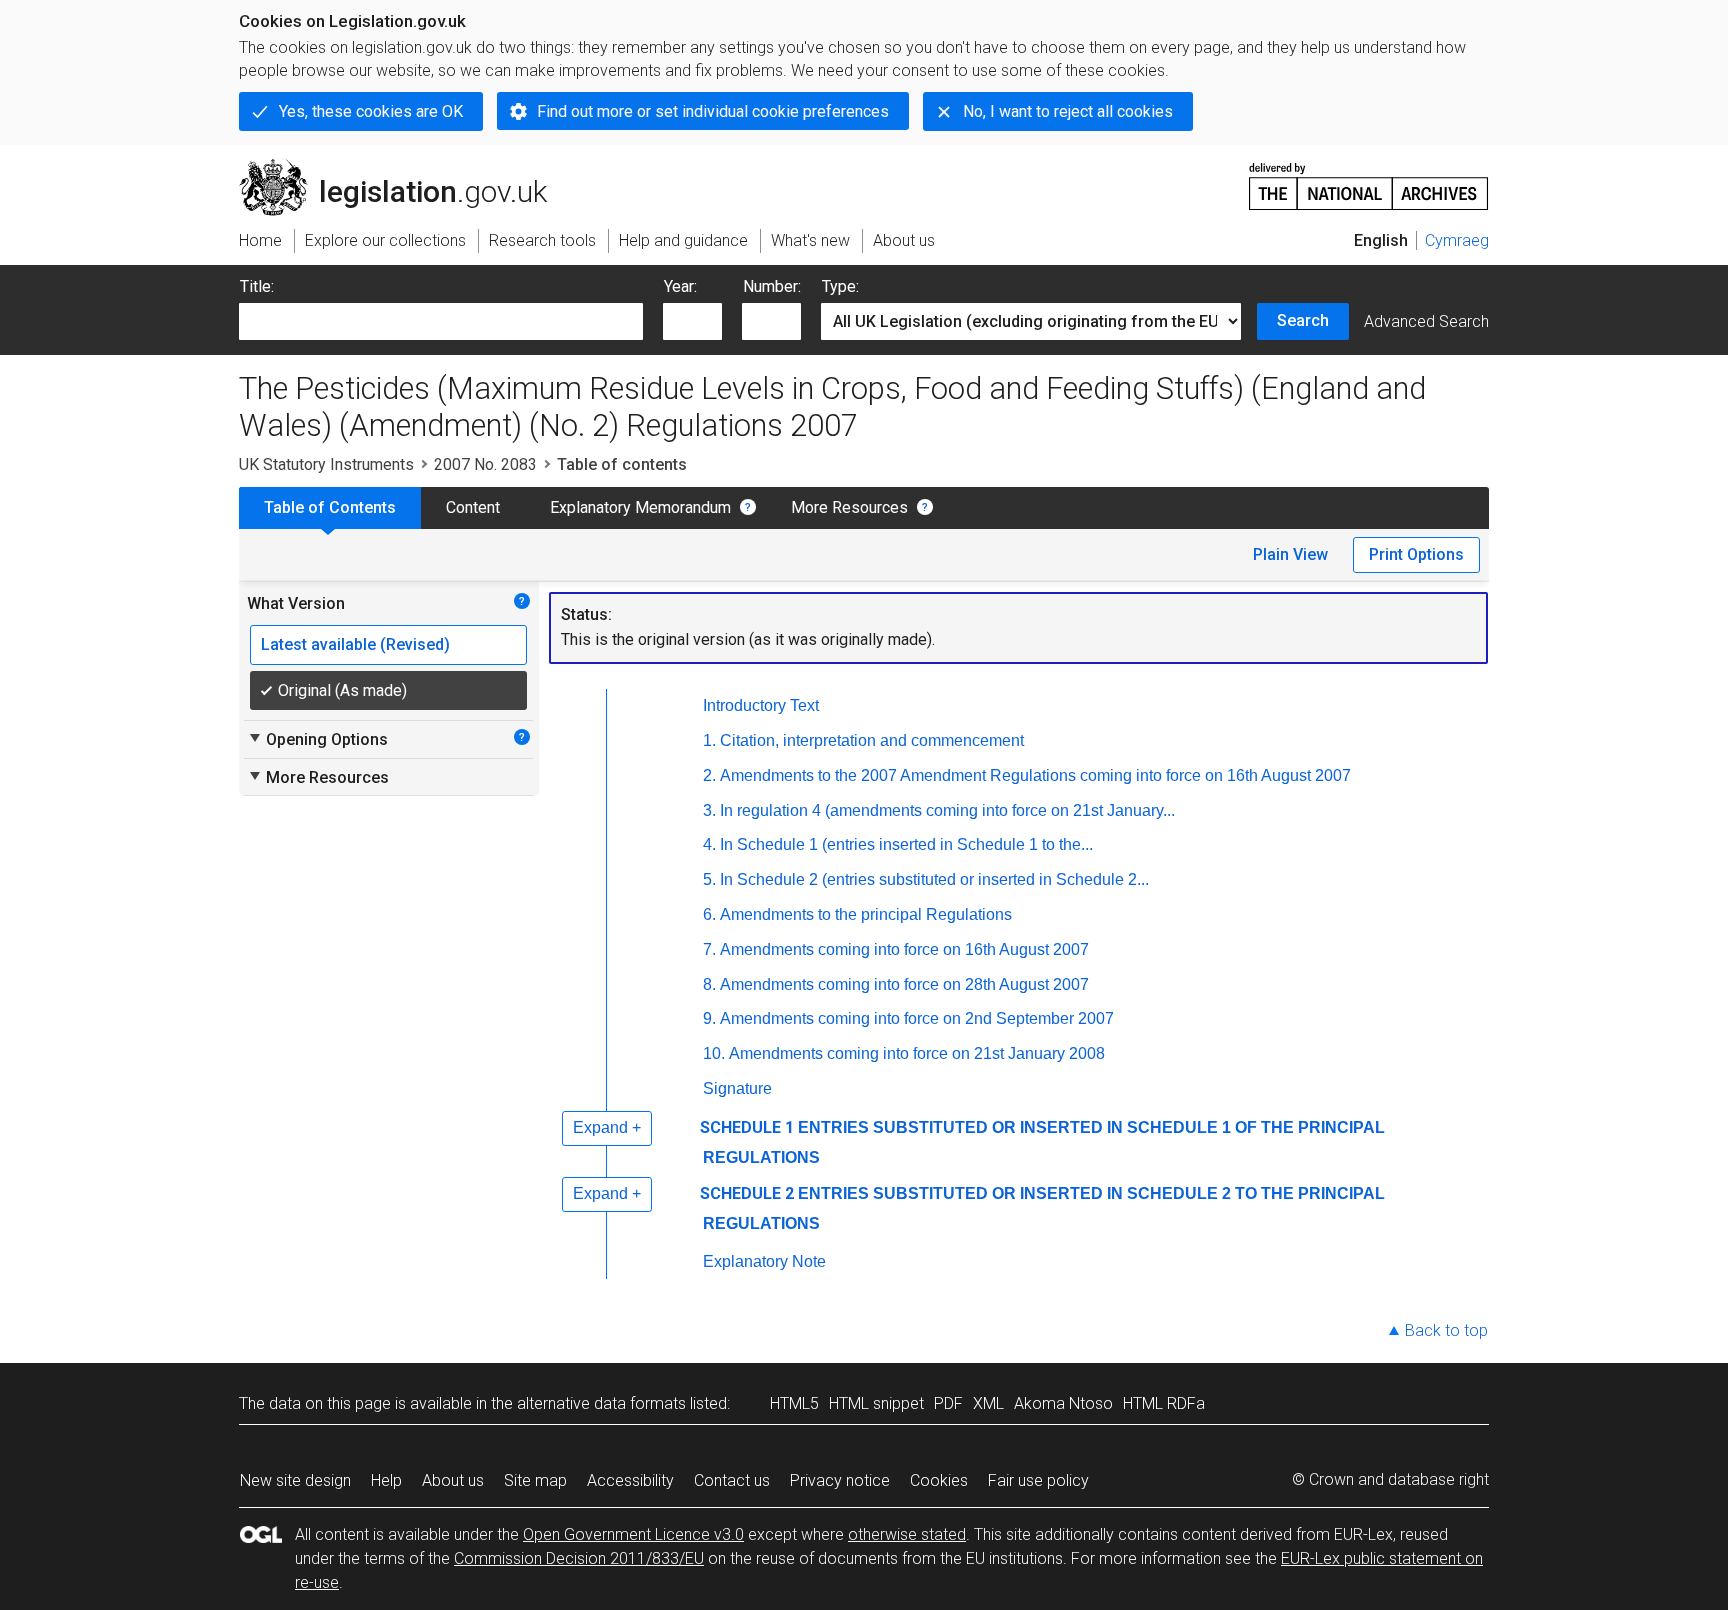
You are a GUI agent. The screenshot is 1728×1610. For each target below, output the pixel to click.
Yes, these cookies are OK (371, 111)
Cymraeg (1457, 240)
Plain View (1290, 554)
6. (709, 914)
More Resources (849, 507)
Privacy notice (840, 1480)
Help (386, 1480)
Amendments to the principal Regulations (866, 914)
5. (709, 879)
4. (709, 844)
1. (709, 740)
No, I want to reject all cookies (1068, 111)
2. (709, 775)
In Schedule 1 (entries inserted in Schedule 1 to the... (906, 844)
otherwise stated (907, 1534)
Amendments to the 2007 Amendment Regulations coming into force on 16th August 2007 (1035, 775)
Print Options (1416, 554)
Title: (257, 286)
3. (709, 810)
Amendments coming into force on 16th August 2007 (904, 949)
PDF (948, 1403)
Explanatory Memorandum (640, 507)
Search (1303, 320)
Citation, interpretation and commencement (872, 740)
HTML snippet (876, 1403)
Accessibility (630, 1480)
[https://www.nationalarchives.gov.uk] (1369, 178)
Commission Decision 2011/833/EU (579, 1558)
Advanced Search (1426, 321)
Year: (680, 286)
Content (473, 507)
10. (714, 1053)
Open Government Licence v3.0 (633, 1534)
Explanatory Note (764, 1261)
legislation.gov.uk (404, 167)
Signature (737, 1088)
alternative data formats (601, 1403)
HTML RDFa (1164, 1403)
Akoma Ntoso (1063, 1403)
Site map (535, 1480)
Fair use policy (1038, 1480)
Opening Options (317, 739)
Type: (840, 286)
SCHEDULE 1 (747, 1127)
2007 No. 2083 (485, 464)
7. (709, 949)
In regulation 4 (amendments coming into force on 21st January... (947, 810)
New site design (295, 1480)
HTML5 (794, 1403)
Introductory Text (761, 705)
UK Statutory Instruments (326, 464)
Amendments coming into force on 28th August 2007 (904, 984)
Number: (772, 286)
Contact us (732, 1480)
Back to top (1446, 1330)
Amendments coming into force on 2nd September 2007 (917, 1018)
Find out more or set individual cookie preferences (713, 111)
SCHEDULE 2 (747, 1193)
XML (988, 1403)
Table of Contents (330, 507)
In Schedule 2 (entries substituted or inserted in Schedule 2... (934, 879)
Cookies (939, 1480)
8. (709, 984)
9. (709, 1018)
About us (453, 1480)
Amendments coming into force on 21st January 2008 (917, 1053)
